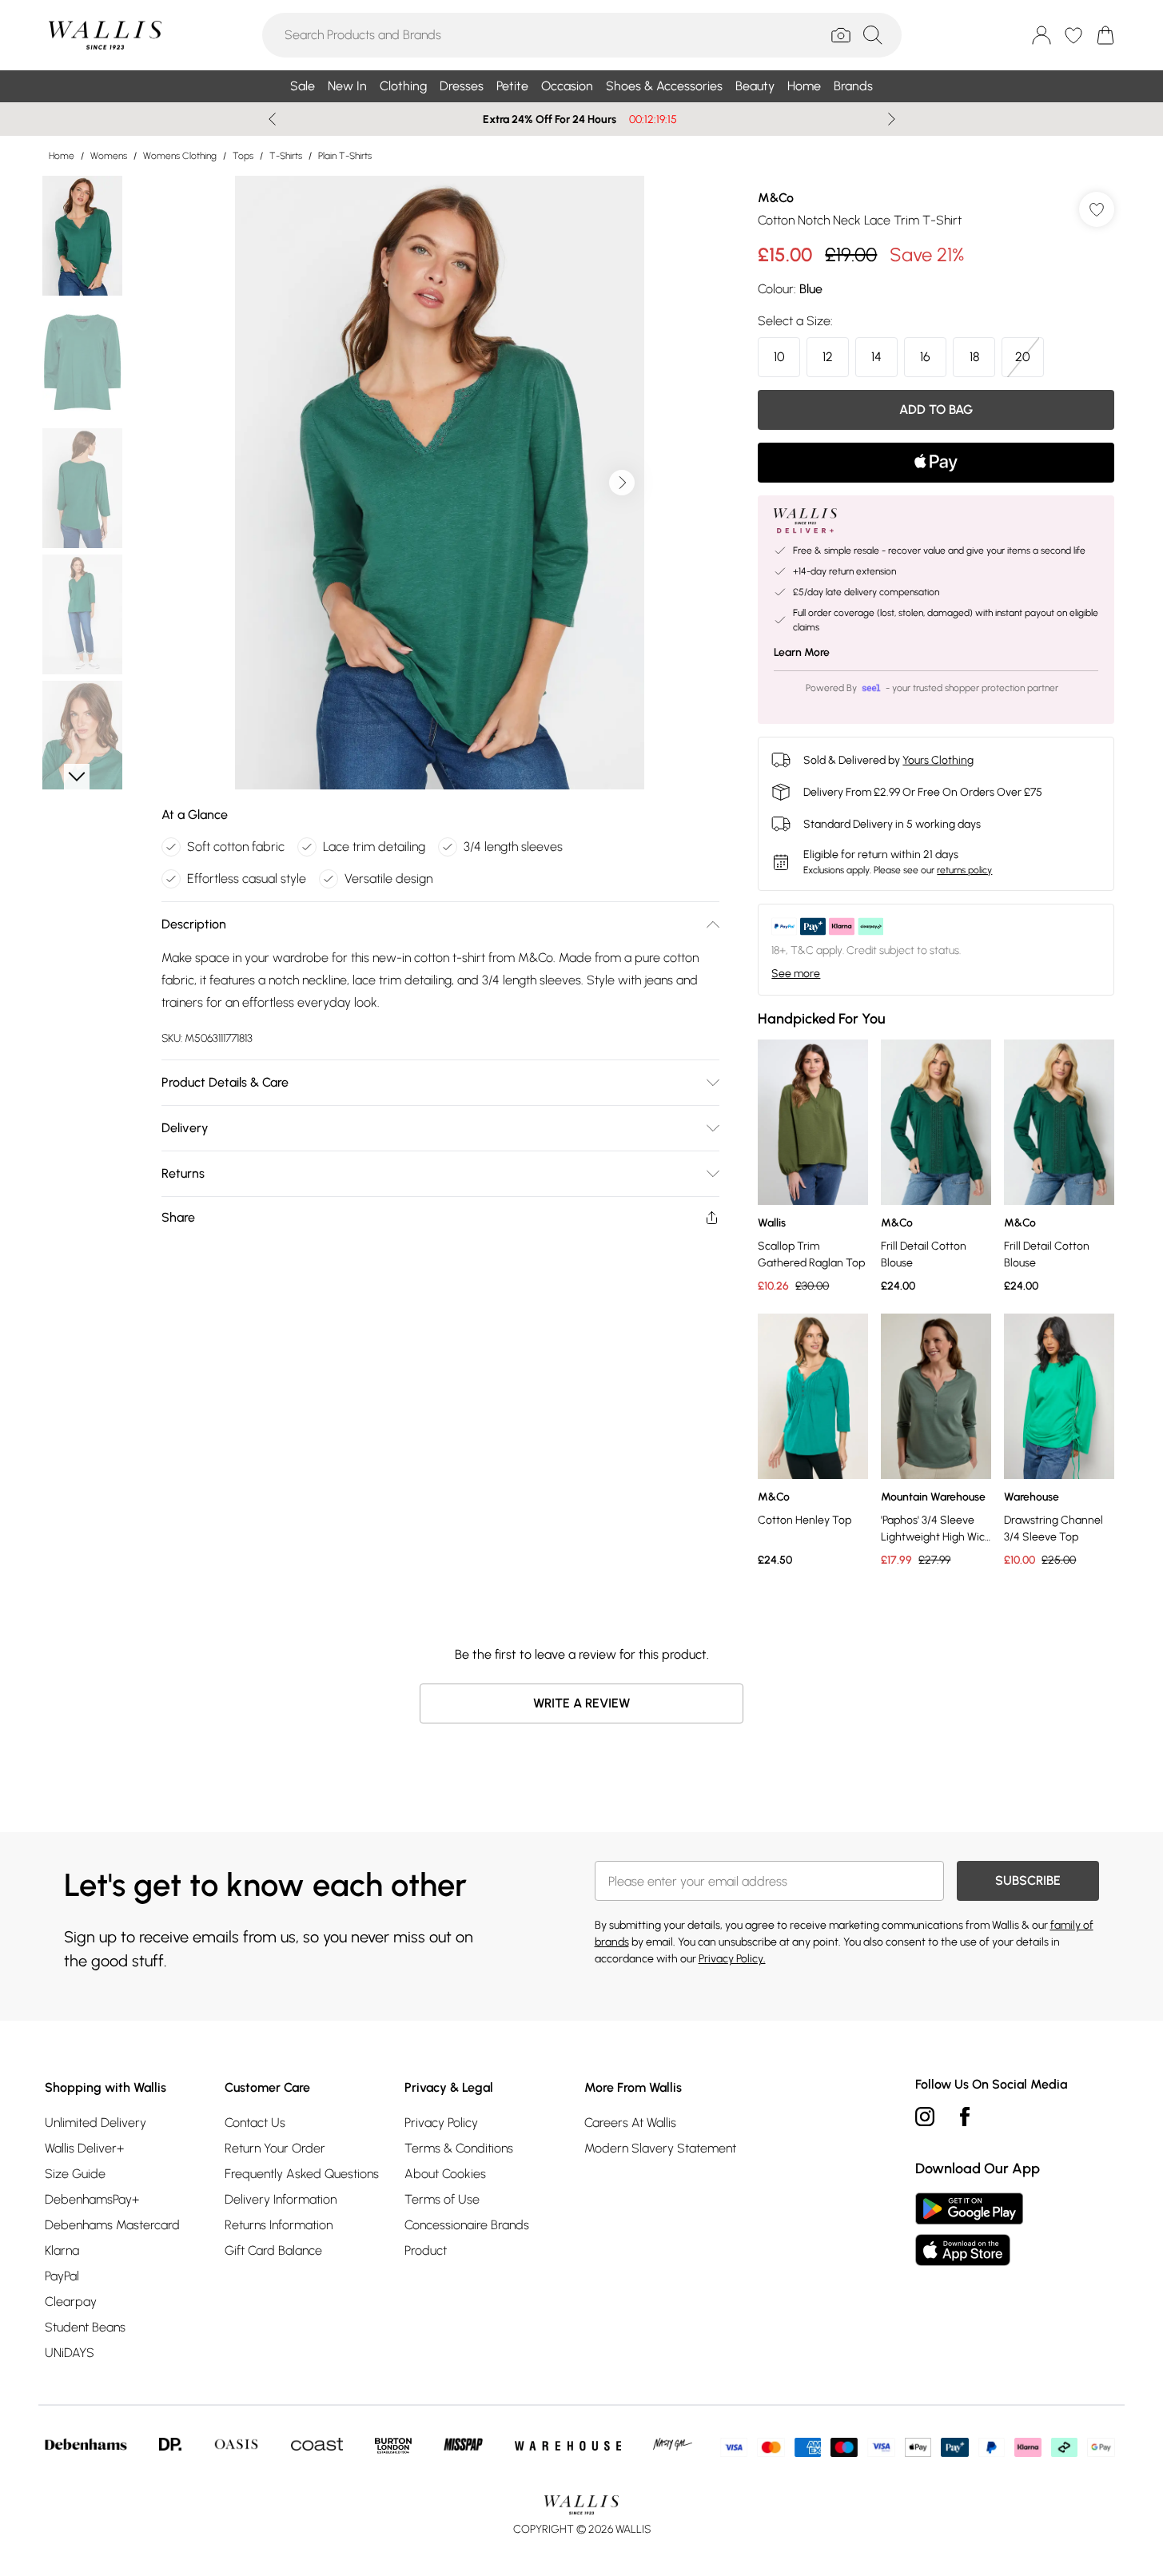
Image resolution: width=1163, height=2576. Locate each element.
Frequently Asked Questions (302, 2174)
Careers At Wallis (630, 2123)
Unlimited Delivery (96, 2123)
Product (426, 2250)
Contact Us (255, 2123)
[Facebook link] (965, 2117)
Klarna (62, 2250)
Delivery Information (281, 2199)
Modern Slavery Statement (660, 2148)
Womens (109, 156)
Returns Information (279, 2225)
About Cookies (445, 2174)
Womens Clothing (180, 156)
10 (779, 357)
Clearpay (71, 2302)
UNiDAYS (70, 2353)
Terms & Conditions (459, 2148)
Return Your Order (275, 2148)
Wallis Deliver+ (84, 2148)
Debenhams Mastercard (112, 2225)
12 (828, 357)
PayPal (62, 2276)
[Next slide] (892, 119)
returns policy (964, 870)
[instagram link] (925, 2117)
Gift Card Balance (273, 2250)
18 (974, 357)
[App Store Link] (969, 2229)
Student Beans (85, 2327)
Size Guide (75, 2174)
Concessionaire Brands (467, 2225)
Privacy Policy (441, 2123)
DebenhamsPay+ (92, 2199)
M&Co (776, 198)
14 (876, 357)
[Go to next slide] (622, 483)
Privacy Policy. (732, 1959)
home (62, 156)
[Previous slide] (272, 119)
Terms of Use (442, 2199)
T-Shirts (286, 156)
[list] (440, 483)
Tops (243, 156)
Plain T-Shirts (345, 156)
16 (925, 357)
